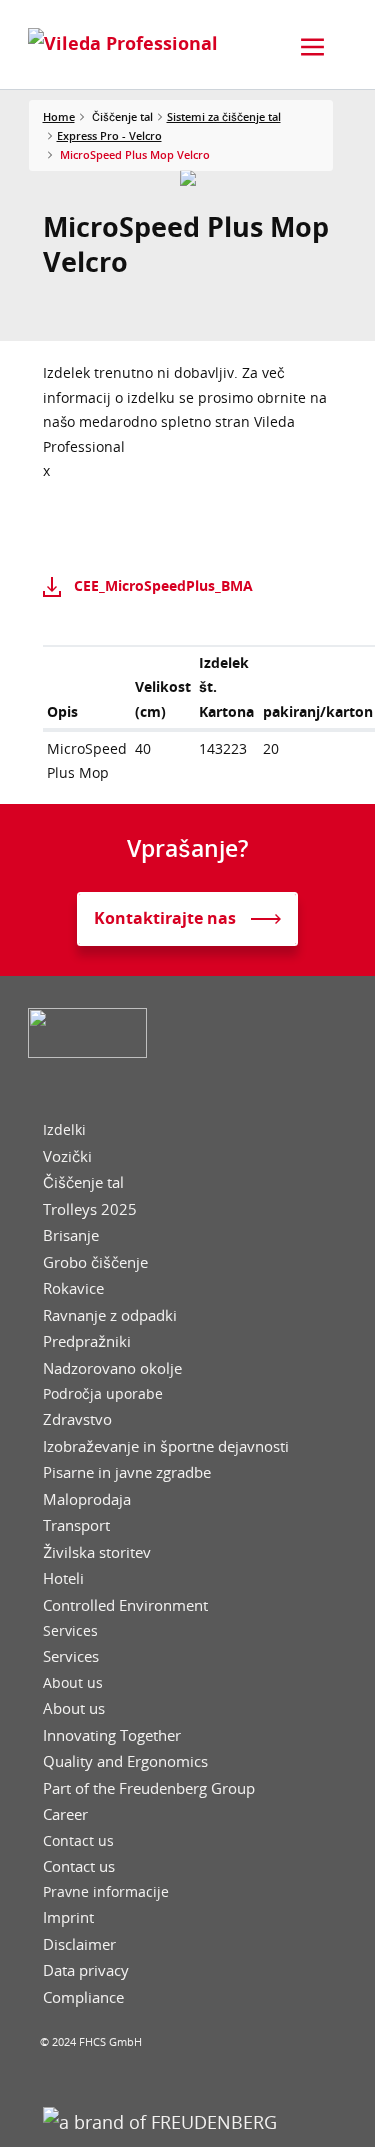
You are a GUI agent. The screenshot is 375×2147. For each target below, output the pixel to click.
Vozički (67, 1156)
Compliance (83, 1997)
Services (70, 1631)
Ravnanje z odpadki (110, 1315)
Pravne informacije (106, 1892)
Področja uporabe (103, 1394)
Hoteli (63, 1578)
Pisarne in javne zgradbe (127, 1472)
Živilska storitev (97, 1552)
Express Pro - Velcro (109, 135)
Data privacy (86, 1970)
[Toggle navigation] (313, 47)
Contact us (78, 1841)
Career (65, 1814)
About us (73, 1683)
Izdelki (64, 1130)
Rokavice (73, 1288)
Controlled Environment (125, 1605)
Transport (76, 1525)
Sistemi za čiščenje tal (224, 116)
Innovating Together (112, 1735)
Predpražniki (87, 1341)
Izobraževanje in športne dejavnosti (166, 1446)
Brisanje (71, 1235)
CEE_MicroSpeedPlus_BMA (163, 585)
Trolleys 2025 (90, 1209)
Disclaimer (79, 1944)
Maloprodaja (87, 1499)
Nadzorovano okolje (112, 1368)
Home (59, 116)
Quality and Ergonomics (125, 1761)
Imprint (68, 1917)
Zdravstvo (77, 1419)
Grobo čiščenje (95, 1262)
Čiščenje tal (83, 1182)
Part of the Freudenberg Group (149, 1788)
